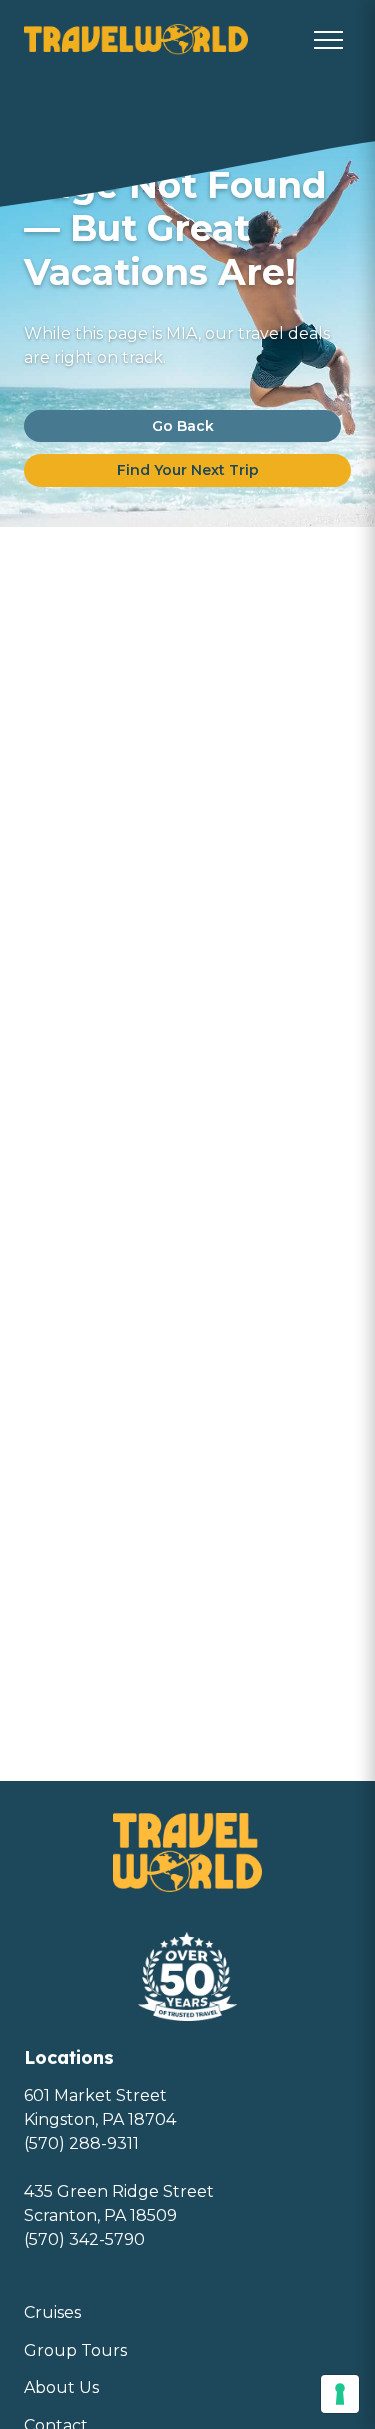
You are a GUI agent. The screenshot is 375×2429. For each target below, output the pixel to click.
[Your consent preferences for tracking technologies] (340, 2394)
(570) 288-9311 (81, 2143)
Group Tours (75, 2350)
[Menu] (328, 40)
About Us (61, 2387)
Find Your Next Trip (188, 470)
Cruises (52, 2312)
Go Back (183, 426)
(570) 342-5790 (84, 2239)
